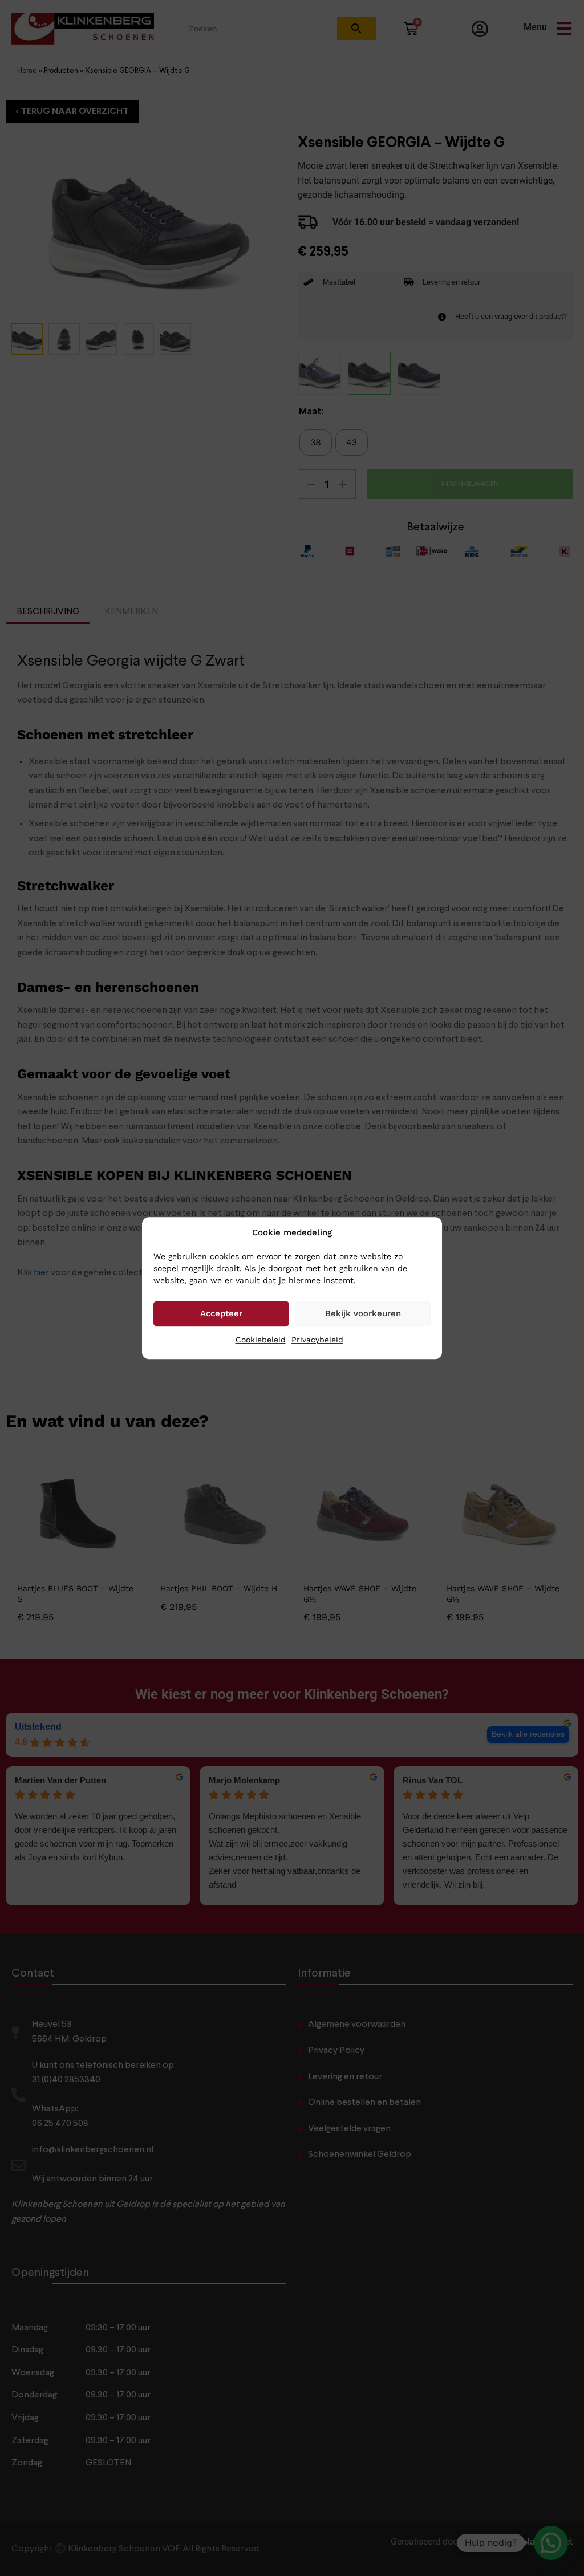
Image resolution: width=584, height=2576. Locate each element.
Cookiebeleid (261, 1340)
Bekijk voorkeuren (363, 1313)
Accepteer (221, 1313)
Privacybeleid (317, 1340)
